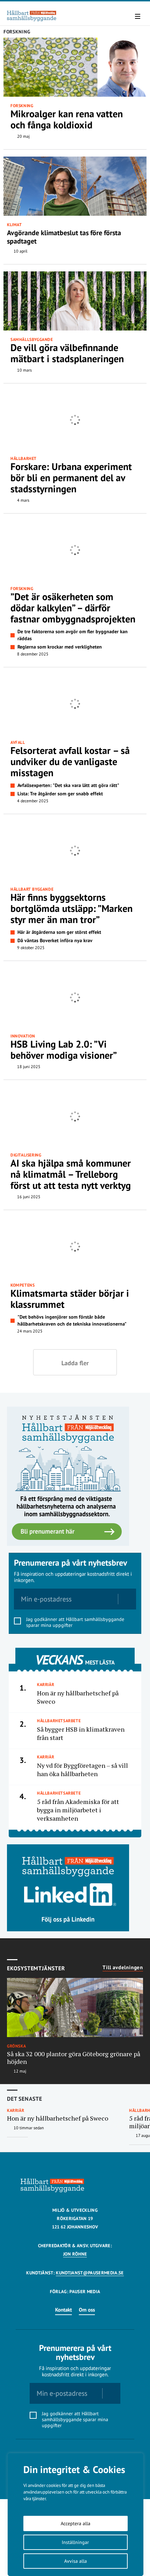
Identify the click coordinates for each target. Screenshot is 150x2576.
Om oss (87, 2310)
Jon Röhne (75, 2254)
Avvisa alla (76, 2561)
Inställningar (75, 2542)
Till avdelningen (123, 1967)
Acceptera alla (76, 2523)
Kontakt (63, 2310)
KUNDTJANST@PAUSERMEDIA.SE (90, 2273)
